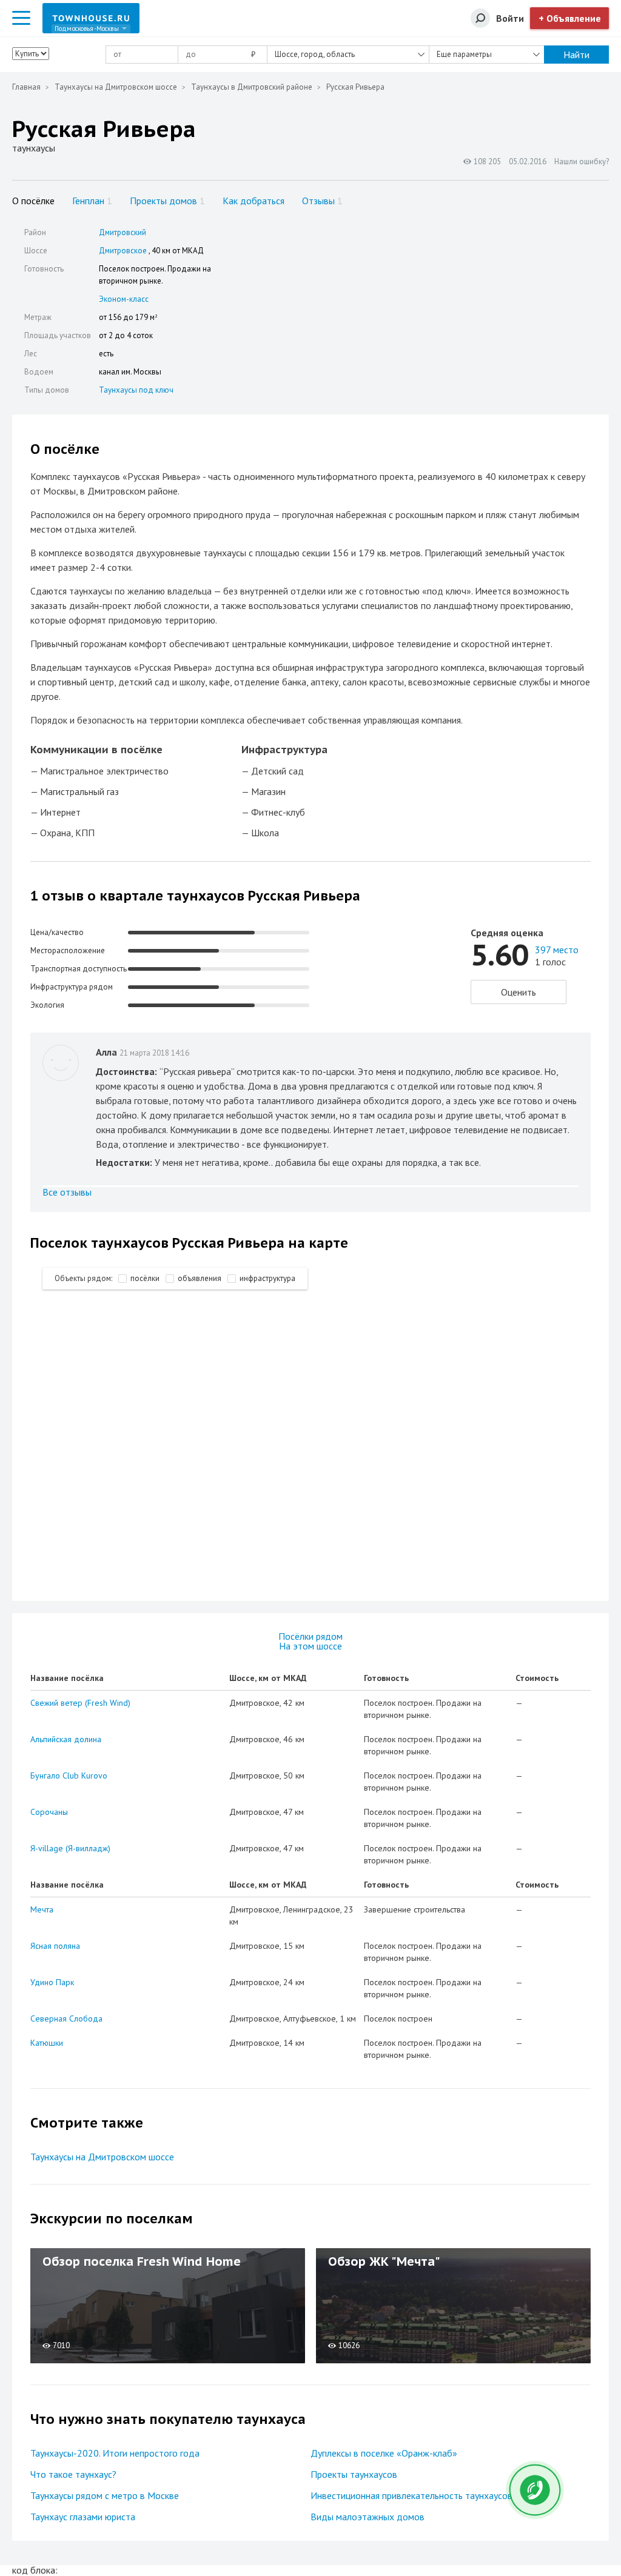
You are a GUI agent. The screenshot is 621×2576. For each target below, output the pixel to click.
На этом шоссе (310, 1646)
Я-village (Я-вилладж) (70, 1848)
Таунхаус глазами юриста (83, 2517)
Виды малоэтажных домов (368, 2517)
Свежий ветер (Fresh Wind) (80, 1703)
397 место (557, 950)
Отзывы (322, 201)
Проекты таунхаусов (354, 2474)
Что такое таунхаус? (73, 2474)
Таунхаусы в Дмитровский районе (252, 87)
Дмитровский (123, 232)
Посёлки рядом (310, 1636)
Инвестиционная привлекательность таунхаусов (411, 2495)
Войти (510, 18)
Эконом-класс (124, 299)
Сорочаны (49, 1812)
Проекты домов (167, 201)
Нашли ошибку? (582, 161)
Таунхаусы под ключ (136, 390)
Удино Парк (52, 1982)
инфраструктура (267, 1278)
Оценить (519, 992)
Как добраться (253, 201)
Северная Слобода (66, 2019)
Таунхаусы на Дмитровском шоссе (116, 87)
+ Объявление (570, 18)
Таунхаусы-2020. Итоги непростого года (115, 2453)
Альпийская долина (66, 1739)
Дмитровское (123, 251)
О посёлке (33, 201)
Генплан (92, 201)
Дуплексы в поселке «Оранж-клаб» (384, 2453)
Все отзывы (67, 1192)
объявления (200, 1278)
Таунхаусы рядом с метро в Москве (105, 2495)
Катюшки (47, 2043)
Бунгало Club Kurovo (69, 1776)
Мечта (42, 1909)
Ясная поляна (55, 1946)
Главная (26, 87)
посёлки (145, 1278)
